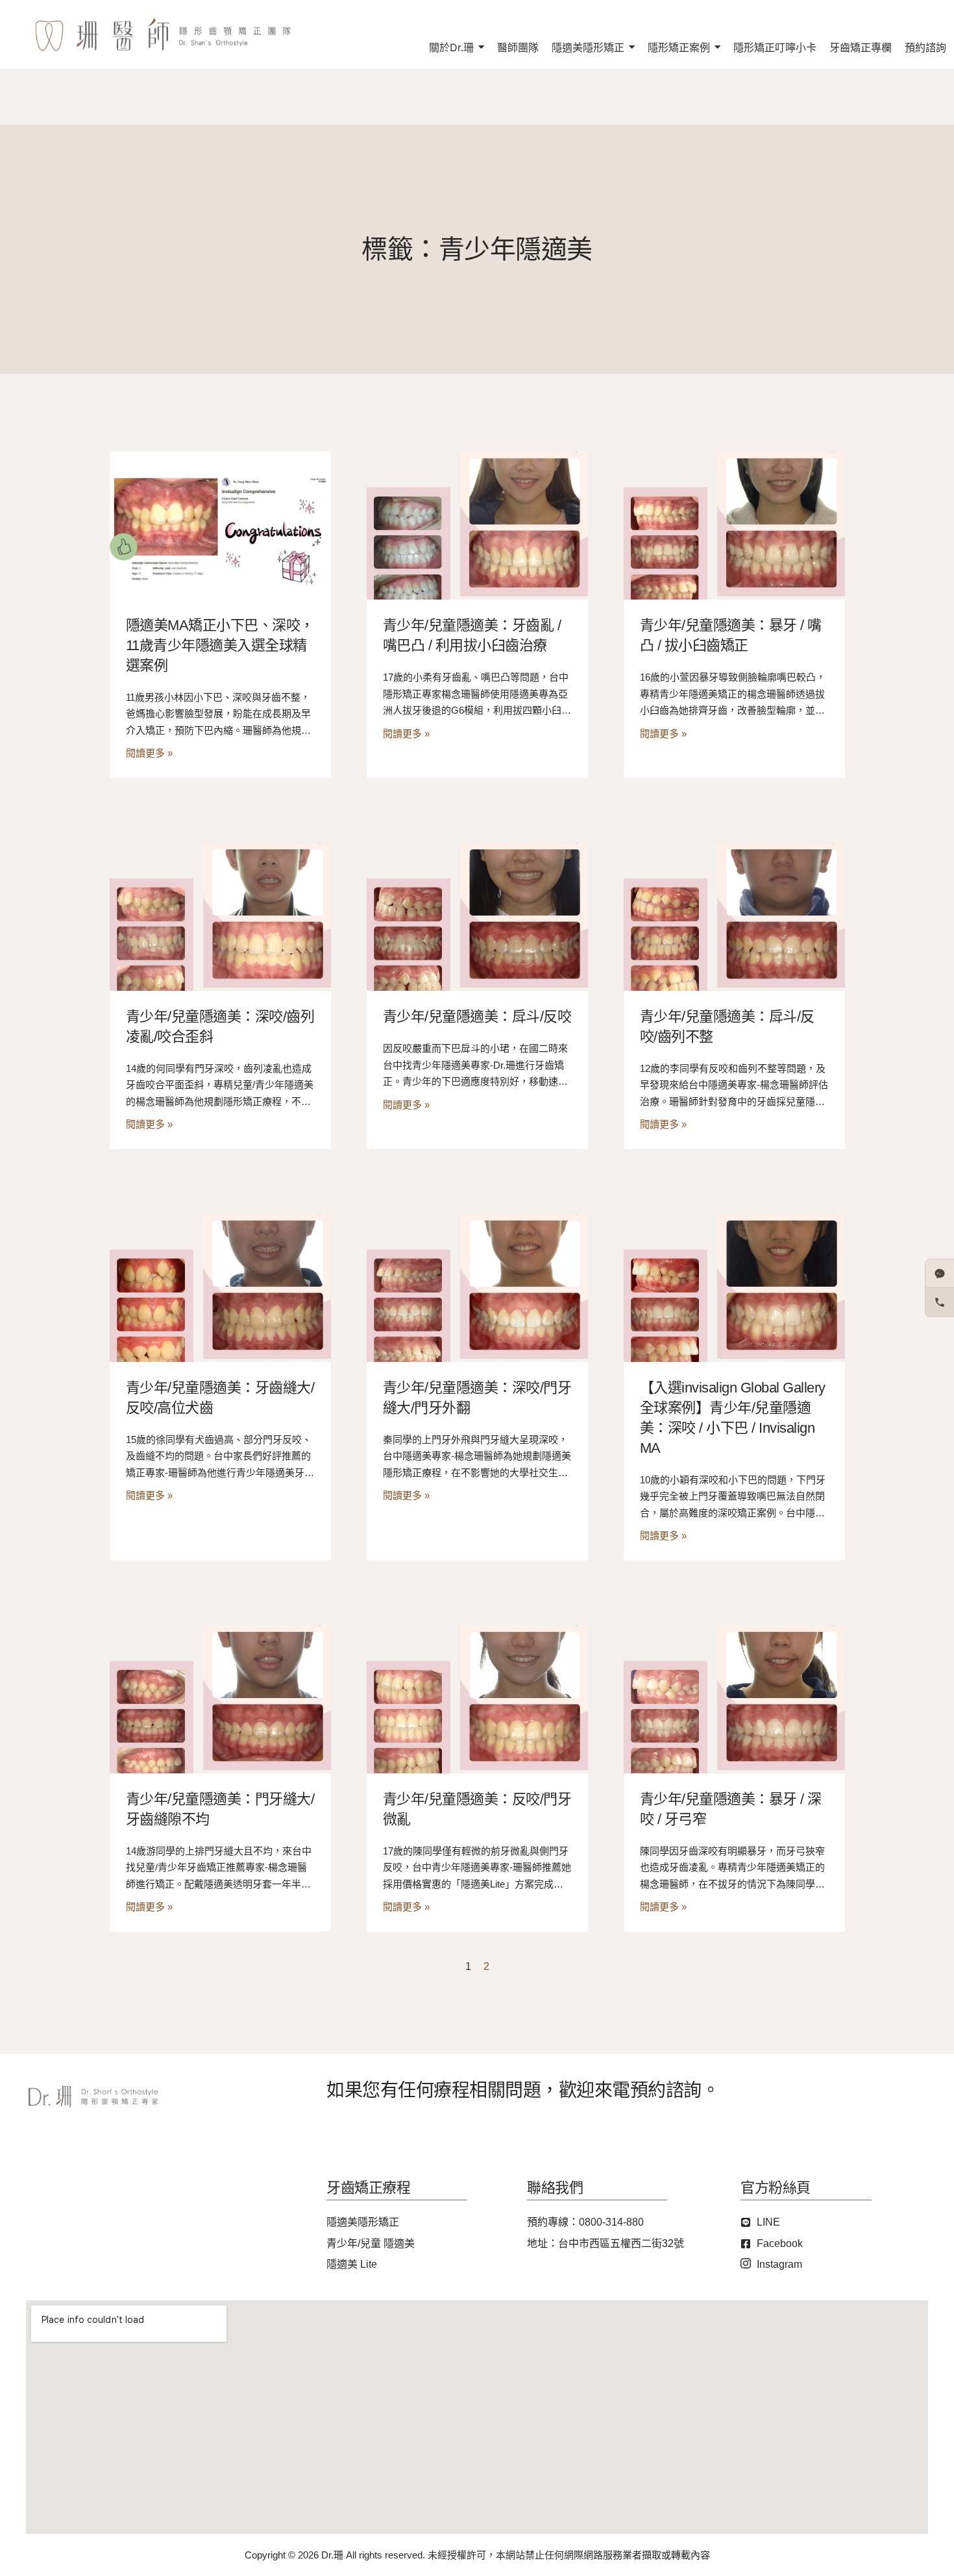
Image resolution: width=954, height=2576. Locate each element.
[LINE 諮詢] (940, 1274)
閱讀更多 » (149, 753)
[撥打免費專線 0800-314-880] (940, 1302)
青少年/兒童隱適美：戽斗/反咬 (477, 1016)
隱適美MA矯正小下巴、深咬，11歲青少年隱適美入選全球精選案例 (220, 645)
